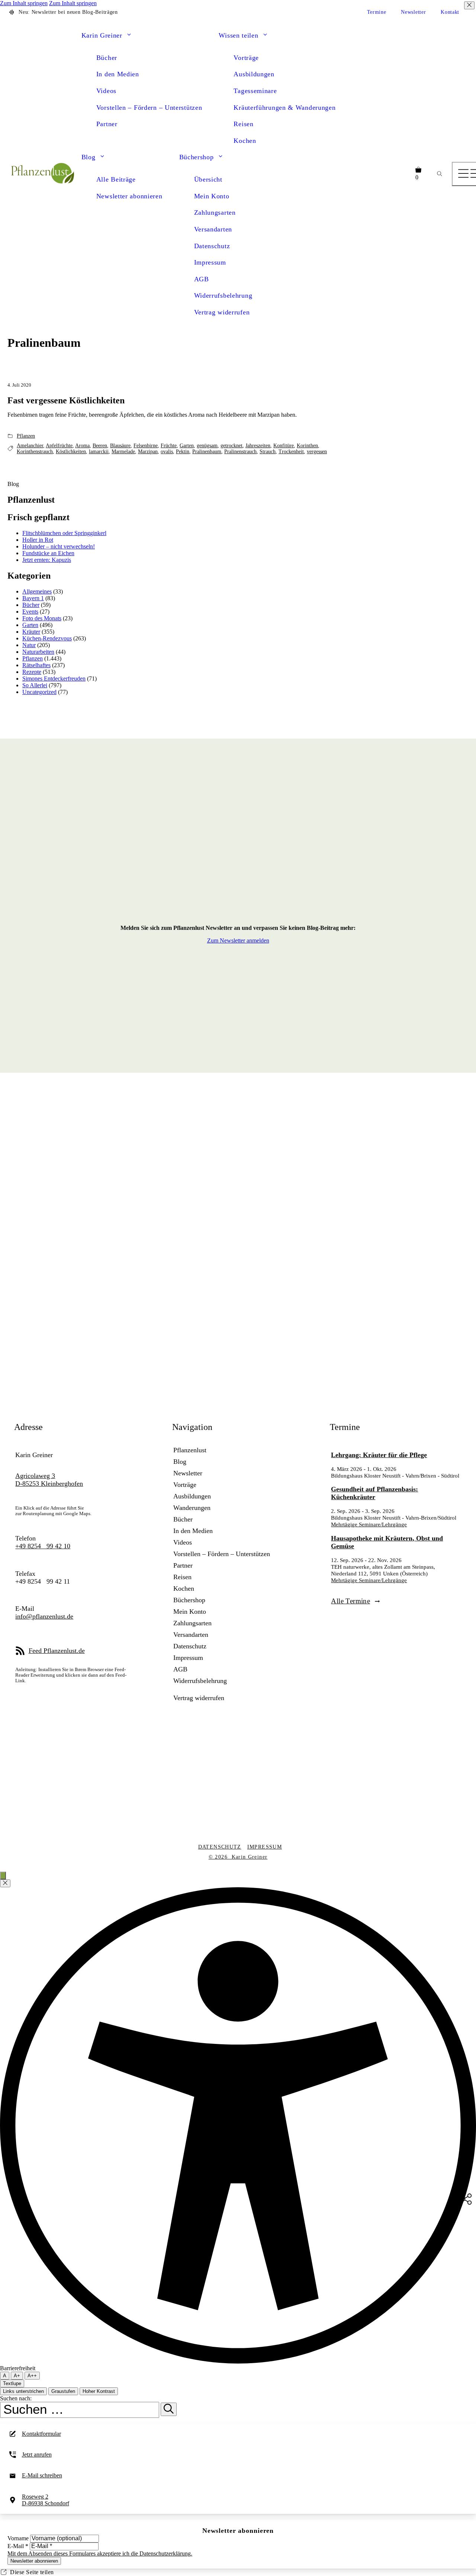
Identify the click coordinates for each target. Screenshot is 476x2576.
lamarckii (99, 452)
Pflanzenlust (190, 1450)
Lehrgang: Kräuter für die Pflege (379, 1455)
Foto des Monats (42, 618)
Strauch (268, 452)
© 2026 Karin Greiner (238, 1857)
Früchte (169, 446)
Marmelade (123, 452)
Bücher (107, 58)
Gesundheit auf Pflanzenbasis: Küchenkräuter (374, 1493)
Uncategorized (39, 692)
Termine (377, 12)
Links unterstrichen (23, 2391)
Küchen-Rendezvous (47, 638)
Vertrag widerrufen (222, 312)
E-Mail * (18, 2546)
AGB (202, 279)
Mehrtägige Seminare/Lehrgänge (369, 1524)
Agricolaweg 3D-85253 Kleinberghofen (49, 1480)
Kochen (245, 141)
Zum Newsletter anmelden (238, 940)
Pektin (183, 452)
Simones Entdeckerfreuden (54, 679)
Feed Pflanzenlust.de (57, 1651)
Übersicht (208, 179)
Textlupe (12, 2383)
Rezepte (32, 672)
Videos (106, 91)
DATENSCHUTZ (220, 1847)
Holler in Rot (38, 540)
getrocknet (231, 446)
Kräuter (31, 632)
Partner (107, 124)
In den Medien (118, 74)
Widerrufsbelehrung (223, 295)
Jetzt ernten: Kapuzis (47, 560)
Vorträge (246, 58)
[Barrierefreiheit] (3, 1876)
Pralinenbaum (207, 452)
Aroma (82, 446)
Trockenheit (291, 452)
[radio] (17, 2376)
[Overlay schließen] (5, 1883)
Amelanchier (30, 446)
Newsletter (413, 12)
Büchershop (197, 157)
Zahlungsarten (215, 212)
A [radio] (5, 2376)
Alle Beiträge (116, 179)
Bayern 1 (33, 598)
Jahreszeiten (258, 446)
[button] (129, 36)
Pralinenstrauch (240, 452)
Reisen (243, 124)
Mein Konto (212, 196)
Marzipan (148, 452)
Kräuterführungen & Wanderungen (284, 108)
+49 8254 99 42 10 (43, 1546)
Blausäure (120, 446)
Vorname (19, 2538)
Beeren (100, 446)
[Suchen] (169, 2409)
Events (30, 612)
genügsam (207, 446)
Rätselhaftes (36, 665)
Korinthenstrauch (35, 452)
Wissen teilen (238, 35)
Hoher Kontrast (99, 2391)
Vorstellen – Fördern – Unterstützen (149, 108)
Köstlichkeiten (71, 452)
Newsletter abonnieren (129, 196)
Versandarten (213, 229)
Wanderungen (192, 1508)
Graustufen (63, 2391)
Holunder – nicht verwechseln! (59, 546)
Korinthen (307, 446)
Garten (187, 446)
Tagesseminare (255, 91)
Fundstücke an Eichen (48, 553)
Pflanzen (26, 436)
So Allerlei (35, 685)
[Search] (439, 174)
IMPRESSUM (265, 1847)
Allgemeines (37, 591)
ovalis (167, 452)
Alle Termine (350, 1601)
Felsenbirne (146, 446)
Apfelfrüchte (59, 446)
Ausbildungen (254, 74)
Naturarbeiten (38, 652)
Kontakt (450, 12)
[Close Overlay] (469, 5)
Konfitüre (284, 446)
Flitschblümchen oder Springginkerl (64, 533)
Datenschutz (212, 246)
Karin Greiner (102, 35)
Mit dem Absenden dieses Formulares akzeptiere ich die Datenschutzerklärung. (100, 2553)
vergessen (317, 452)
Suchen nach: (16, 2398)
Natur (29, 645)
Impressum (210, 262)
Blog (89, 157)
